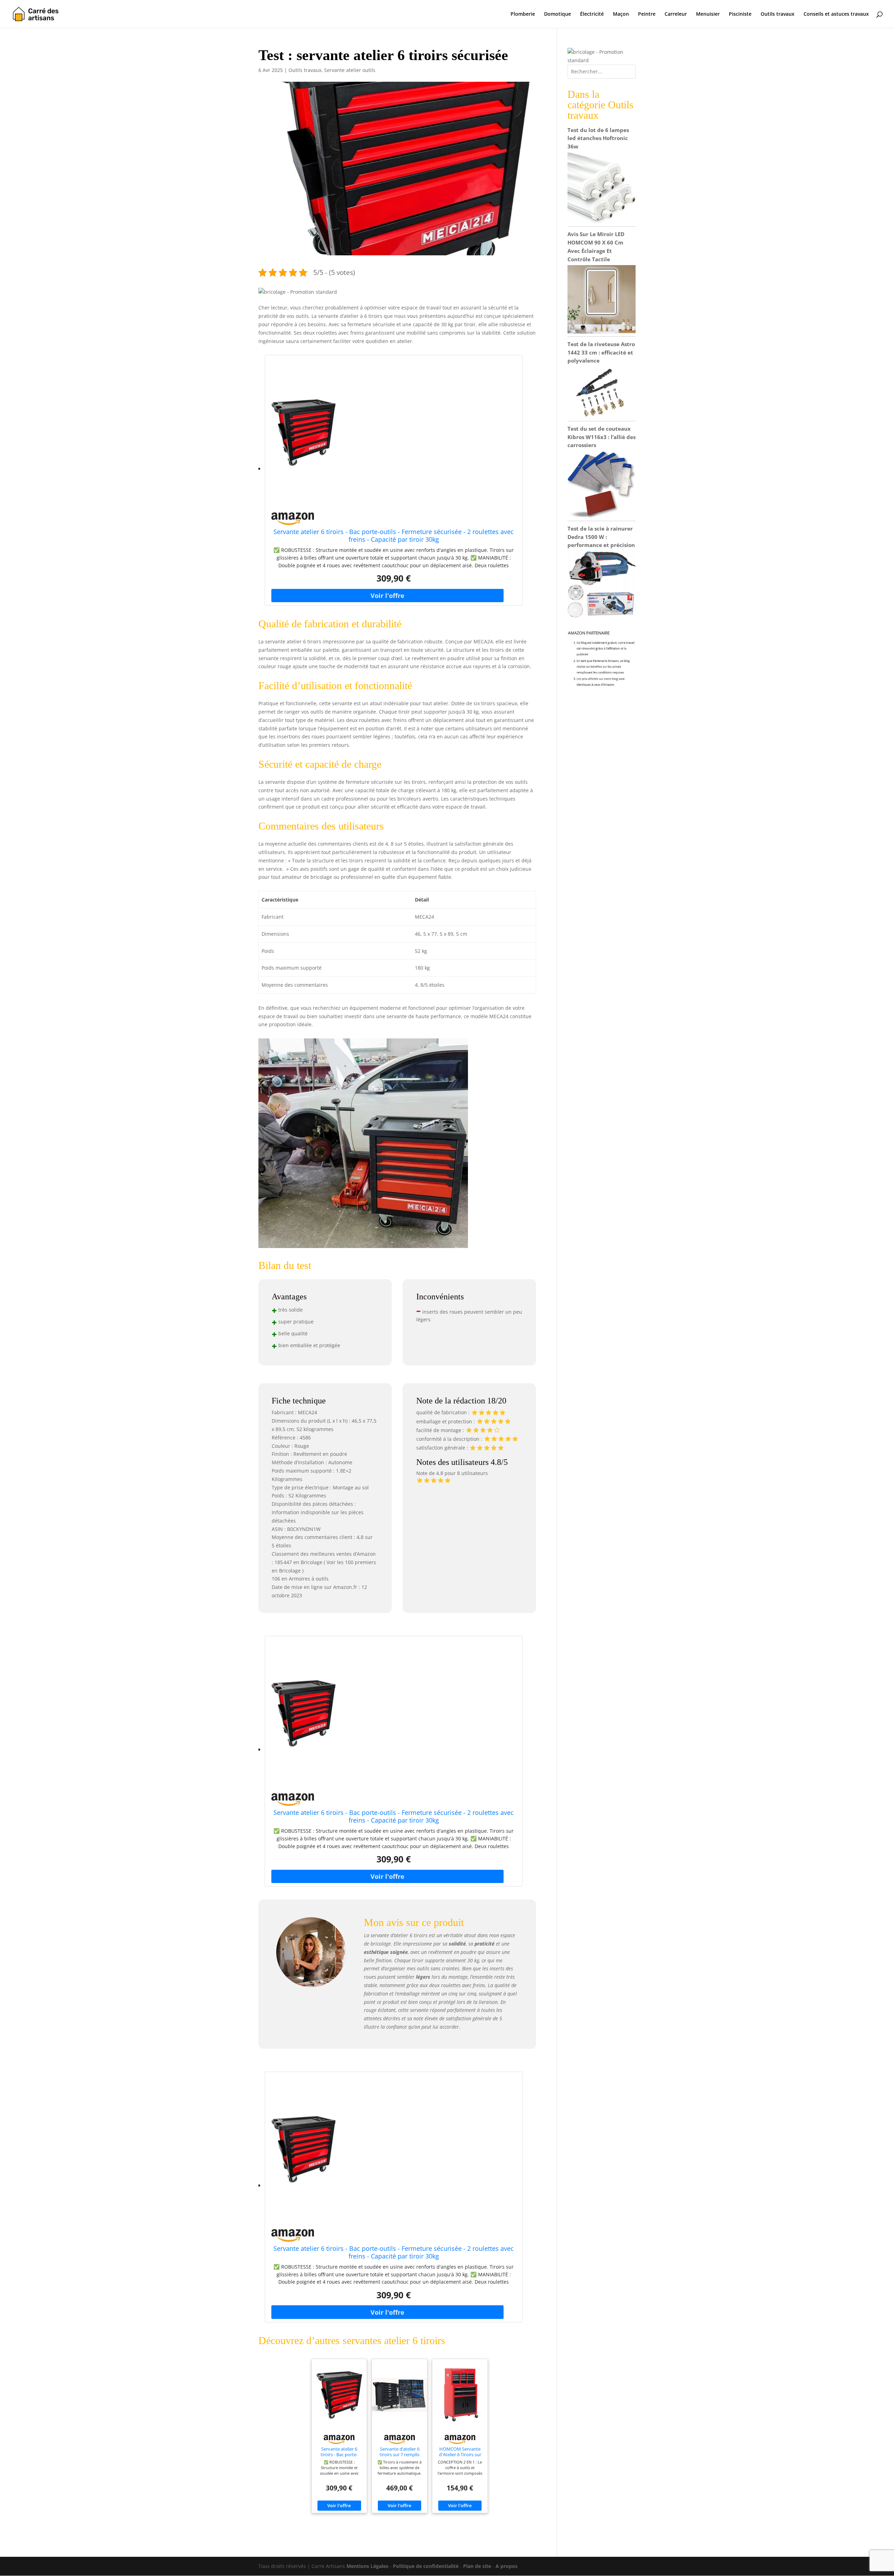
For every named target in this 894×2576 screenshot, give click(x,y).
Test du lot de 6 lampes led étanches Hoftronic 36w (598, 138)
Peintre (647, 14)
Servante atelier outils (350, 70)
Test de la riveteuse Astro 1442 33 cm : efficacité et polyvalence (601, 352)
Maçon (621, 14)
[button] (298, 292)
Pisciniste (740, 14)
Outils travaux (778, 14)
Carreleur (676, 14)
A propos (507, 2566)
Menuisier (708, 14)
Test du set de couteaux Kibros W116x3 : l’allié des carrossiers (602, 437)
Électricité (592, 14)
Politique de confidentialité (426, 2566)
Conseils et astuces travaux (836, 14)
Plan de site (477, 2566)
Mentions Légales (367, 2566)
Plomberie (523, 14)
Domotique (558, 14)
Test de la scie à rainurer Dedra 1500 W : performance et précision (601, 537)
